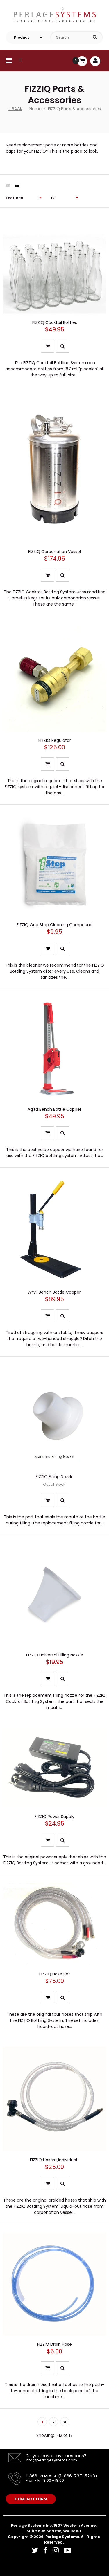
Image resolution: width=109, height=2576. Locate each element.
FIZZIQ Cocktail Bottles (55, 322)
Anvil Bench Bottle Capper (54, 1292)
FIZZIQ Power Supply (54, 1817)
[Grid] (8, 185)
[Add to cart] (48, 948)
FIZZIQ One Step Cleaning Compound (54, 925)
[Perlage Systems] (54, 26)
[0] (82, 61)
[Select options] (48, 346)
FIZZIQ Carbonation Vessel (54, 552)
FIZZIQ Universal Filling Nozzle (55, 1655)
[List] (17, 185)
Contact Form (31, 2499)
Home (35, 109)
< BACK (15, 109)
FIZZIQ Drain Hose (54, 2344)
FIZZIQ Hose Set (55, 1974)
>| (65, 2422)
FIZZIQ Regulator (55, 740)
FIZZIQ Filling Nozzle (55, 1477)
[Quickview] (63, 346)
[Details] (48, 1500)
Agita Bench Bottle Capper (54, 1109)
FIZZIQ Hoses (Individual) (54, 2160)
